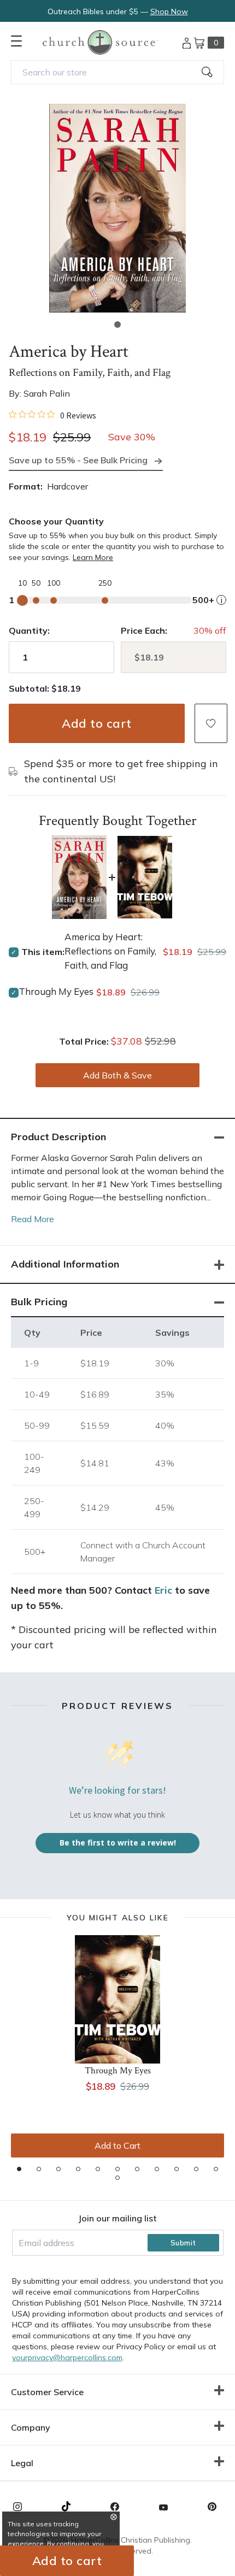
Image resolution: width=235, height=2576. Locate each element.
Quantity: (29, 630)
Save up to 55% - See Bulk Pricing (78, 460)
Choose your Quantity (56, 521)
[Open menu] (16, 41)
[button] (117, 325)
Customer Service (47, 2392)
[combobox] (117, 72)
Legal (22, 2463)
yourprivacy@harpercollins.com (67, 2357)
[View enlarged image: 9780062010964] (117, 208)
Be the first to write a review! (118, 1843)
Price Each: (144, 630)
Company (31, 2427)
